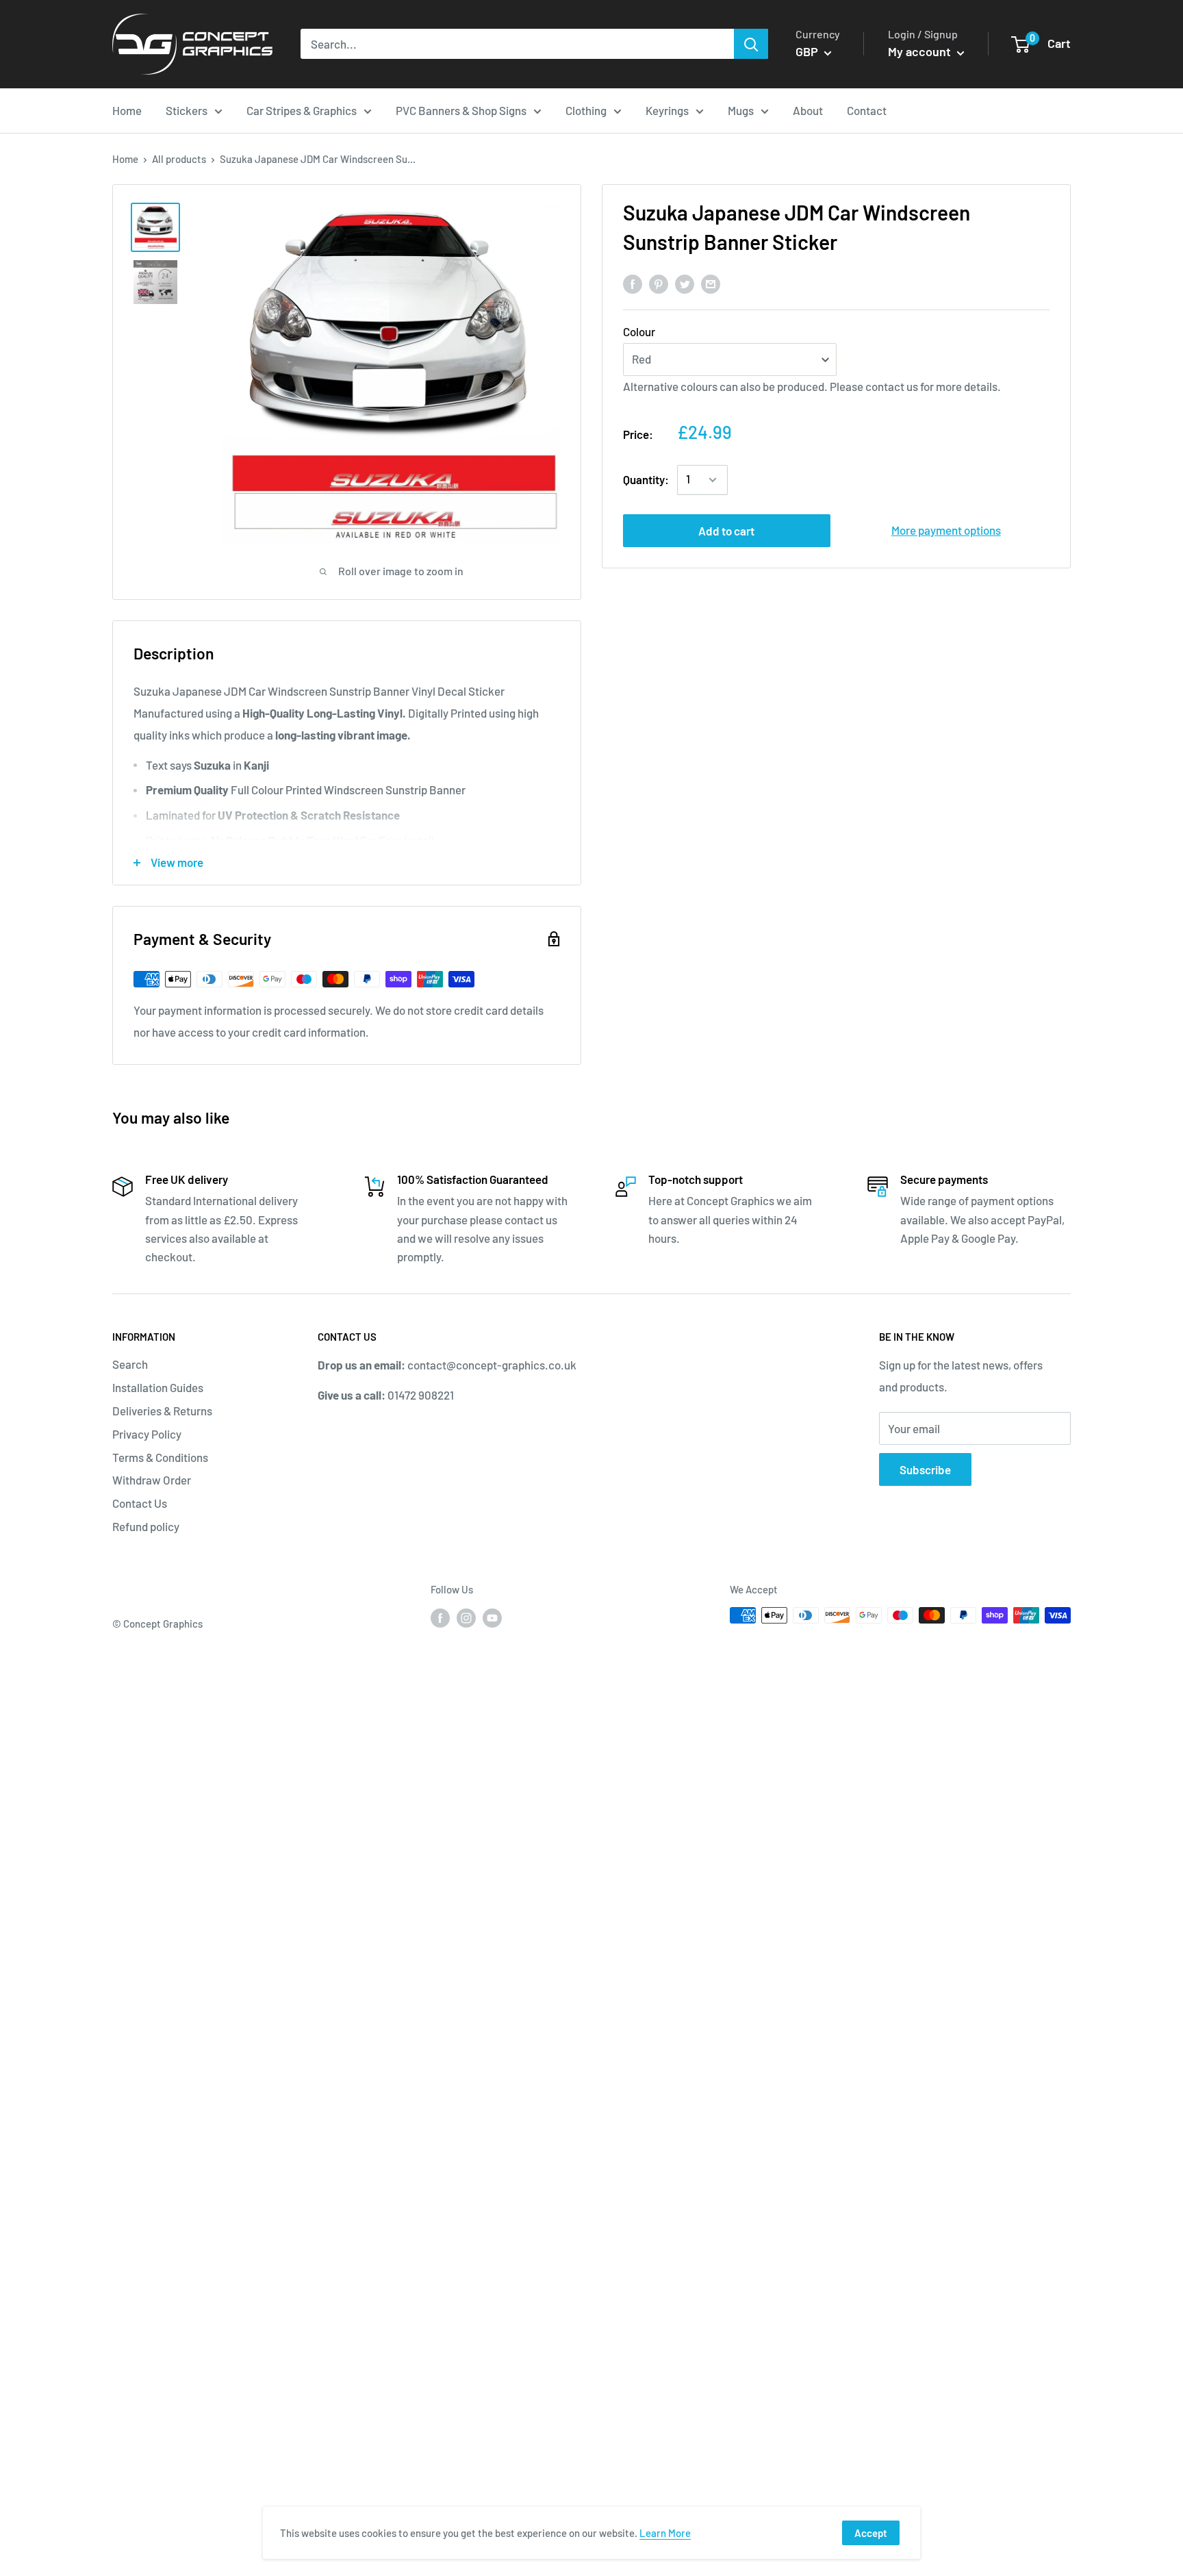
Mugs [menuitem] (741, 110)
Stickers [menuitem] (187, 110)
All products (179, 159)
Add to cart (726, 531)
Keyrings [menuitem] (667, 110)
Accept (871, 2533)
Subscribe (925, 1469)
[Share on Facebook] (633, 283)
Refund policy (146, 1526)
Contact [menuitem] (867, 110)
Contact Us (140, 1503)
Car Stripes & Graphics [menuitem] (302, 110)
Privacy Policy (147, 1434)
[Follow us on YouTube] (492, 1617)
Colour (639, 332)
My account (921, 51)
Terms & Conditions (160, 1457)
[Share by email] (711, 283)
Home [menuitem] (127, 110)
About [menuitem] (808, 110)
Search (130, 1364)
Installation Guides (158, 1387)
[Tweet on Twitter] (685, 283)
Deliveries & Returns (162, 1411)
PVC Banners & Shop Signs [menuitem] (461, 110)
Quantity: (646, 479)
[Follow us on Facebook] (440, 1617)
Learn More (665, 2533)
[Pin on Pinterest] (659, 283)
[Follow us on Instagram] (466, 1617)
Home (125, 159)
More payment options (946, 530)
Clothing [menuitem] (586, 110)
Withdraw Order (152, 1480)
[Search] (751, 44)
